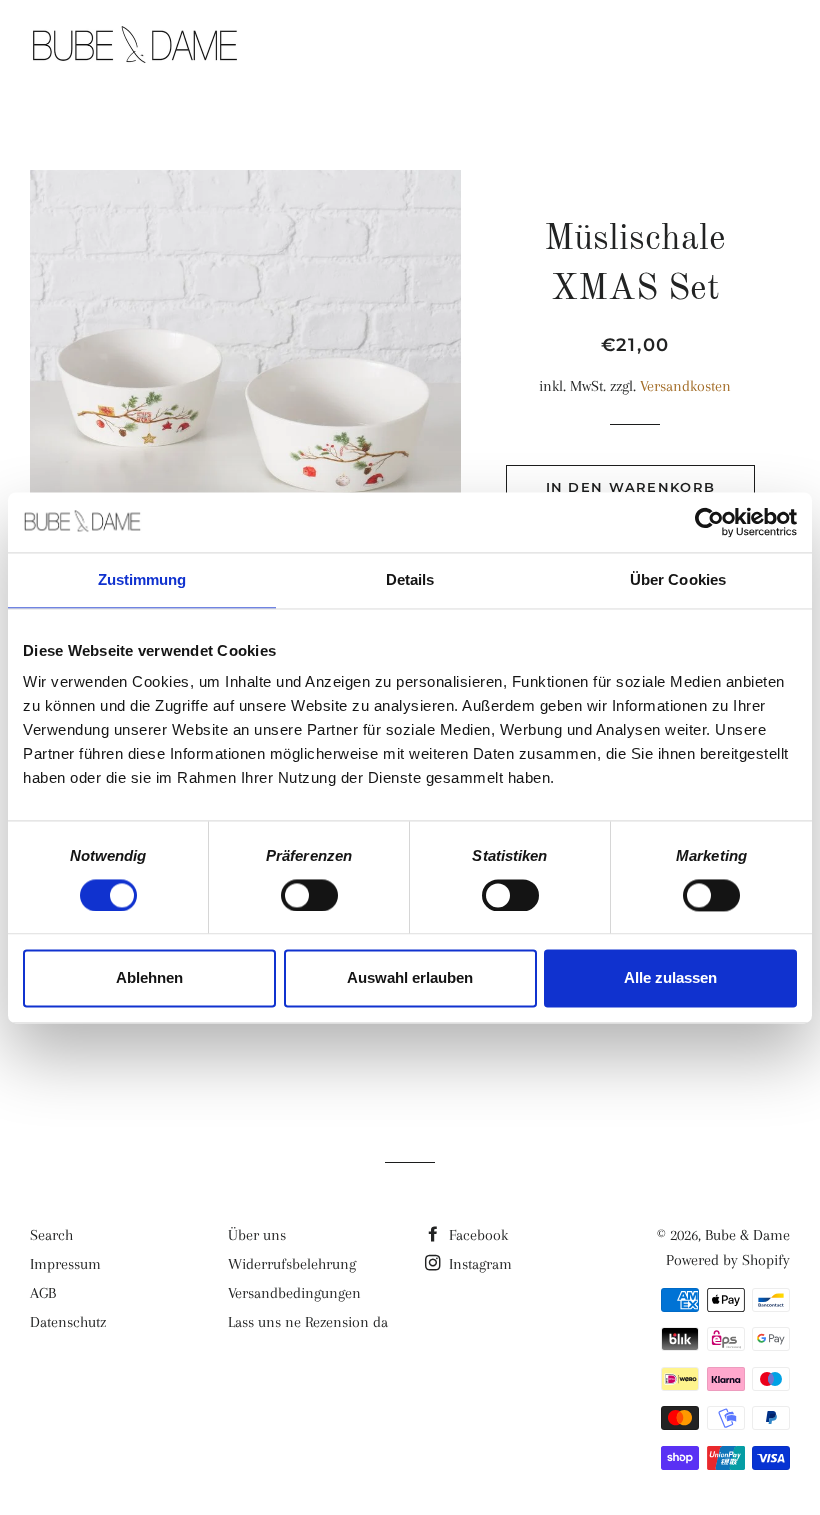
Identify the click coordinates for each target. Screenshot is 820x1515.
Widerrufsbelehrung (292, 1264)
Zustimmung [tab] (142, 579)
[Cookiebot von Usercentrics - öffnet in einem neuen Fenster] (709, 522)
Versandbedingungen (294, 1293)
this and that (593, 47)
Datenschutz (68, 1322)
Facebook (476, 1235)
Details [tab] (410, 579)
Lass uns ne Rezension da (308, 1322)
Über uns (257, 1235)
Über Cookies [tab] (678, 579)
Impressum (65, 1264)
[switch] (309, 895)
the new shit (434, 47)
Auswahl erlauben (410, 978)
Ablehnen (149, 978)
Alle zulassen (670, 978)
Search (51, 1235)
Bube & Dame (747, 1235)
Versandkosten (685, 386)
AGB (43, 1293)
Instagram (478, 1264)
